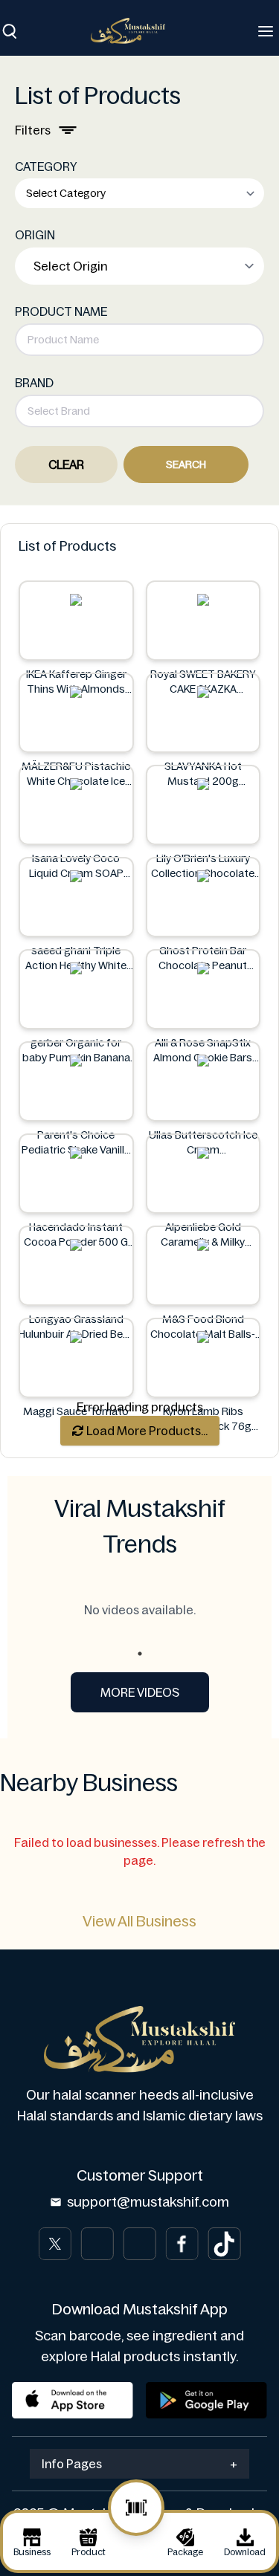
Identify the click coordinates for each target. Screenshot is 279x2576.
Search (186, 465)
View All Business (139, 1921)
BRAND (34, 383)
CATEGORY (46, 166)
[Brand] (135, 31)
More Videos (140, 1692)
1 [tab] (140, 1654)
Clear (66, 465)
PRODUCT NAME (61, 311)
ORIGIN (35, 235)
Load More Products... (146, 1431)
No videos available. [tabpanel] (140, 1610)
